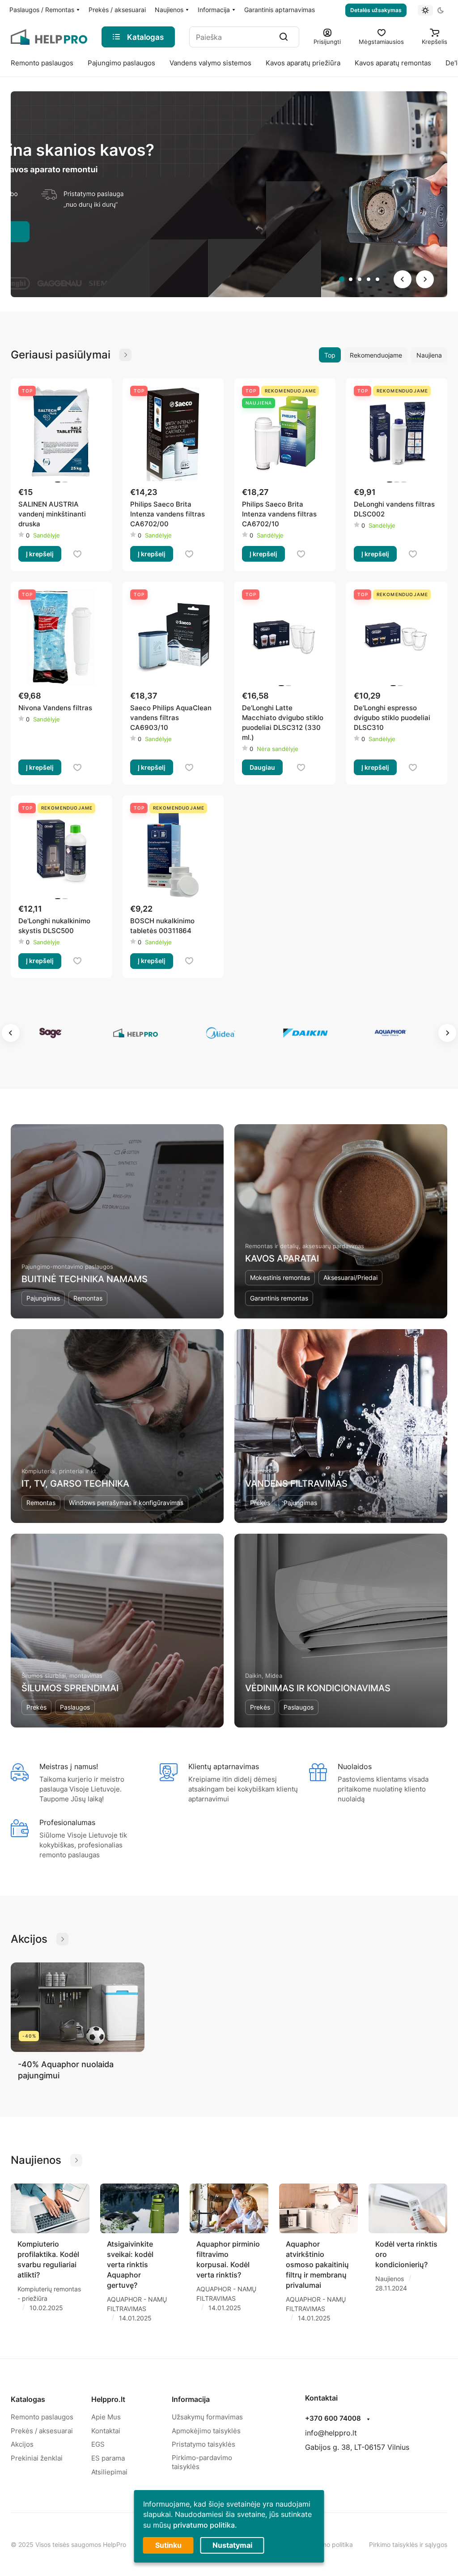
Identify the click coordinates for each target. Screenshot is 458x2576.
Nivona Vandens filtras (55, 708)
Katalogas (28, 2399)
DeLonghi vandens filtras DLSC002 (394, 509)
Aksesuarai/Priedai (350, 1277)
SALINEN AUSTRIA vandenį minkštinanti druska (52, 514)
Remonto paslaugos (42, 2417)
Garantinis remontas (279, 1298)
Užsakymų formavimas (207, 2417)
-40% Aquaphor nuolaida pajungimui (66, 2070)
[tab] (342, 279)
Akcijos (22, 2444)
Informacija (191, 2399)
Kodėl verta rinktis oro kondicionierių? (406, 2254)
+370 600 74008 (333, 2418)
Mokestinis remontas (280, 1277)
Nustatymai (232, 2545)
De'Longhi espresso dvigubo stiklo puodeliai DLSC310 (392, 718)
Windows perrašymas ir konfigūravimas (126, 1503)
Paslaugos (75, 1707)
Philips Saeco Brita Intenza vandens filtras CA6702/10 (279, 514)
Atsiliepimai (109, 2472)
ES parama (108, 2458)
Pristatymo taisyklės (204, 2444)
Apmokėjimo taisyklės (206, 2431)
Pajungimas (43, 1298)
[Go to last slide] (403, 279)
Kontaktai (106, 2431)
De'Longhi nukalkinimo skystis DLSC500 (54, 926)
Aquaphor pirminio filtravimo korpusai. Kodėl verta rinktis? (228, 2259)
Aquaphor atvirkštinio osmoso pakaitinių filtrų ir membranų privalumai (317, 2265)
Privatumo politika (327, 2544)
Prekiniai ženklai (37, 2458)
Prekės (260, 1503)
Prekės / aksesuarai (42, 2431)
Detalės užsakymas (376, 10)
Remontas (88, 1298)
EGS (98, 2444)
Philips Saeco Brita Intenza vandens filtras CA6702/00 (168, 514)
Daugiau (262, 767)
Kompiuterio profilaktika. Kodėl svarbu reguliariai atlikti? (48, 2259)
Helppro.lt (108, 2399)
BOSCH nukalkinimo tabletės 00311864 (162, 926)
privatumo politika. (205, 2525)
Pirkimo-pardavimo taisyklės (202, 2462)
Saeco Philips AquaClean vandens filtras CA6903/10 (171, 718)
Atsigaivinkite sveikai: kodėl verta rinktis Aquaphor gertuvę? (130, 2265)
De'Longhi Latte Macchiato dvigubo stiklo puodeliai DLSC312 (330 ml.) (283, 723)
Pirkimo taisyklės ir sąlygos (408, 2544)
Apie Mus (106, 2417)
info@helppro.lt (331, 2433)
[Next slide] (425, 279)
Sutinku (168, 2545)
